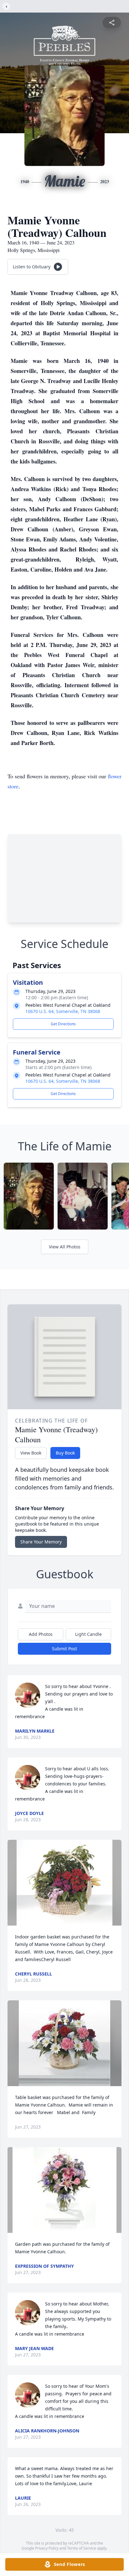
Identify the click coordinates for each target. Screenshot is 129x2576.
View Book (31, 1453)
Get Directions (63, 1024)
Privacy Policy (47, 2548)
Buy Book (65, 1453)
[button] (64, 1883)
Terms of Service (82, 2548)
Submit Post (64, 1649)
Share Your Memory (41, 1542)
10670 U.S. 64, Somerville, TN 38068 (63, 1011)
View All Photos (65, 1247)
